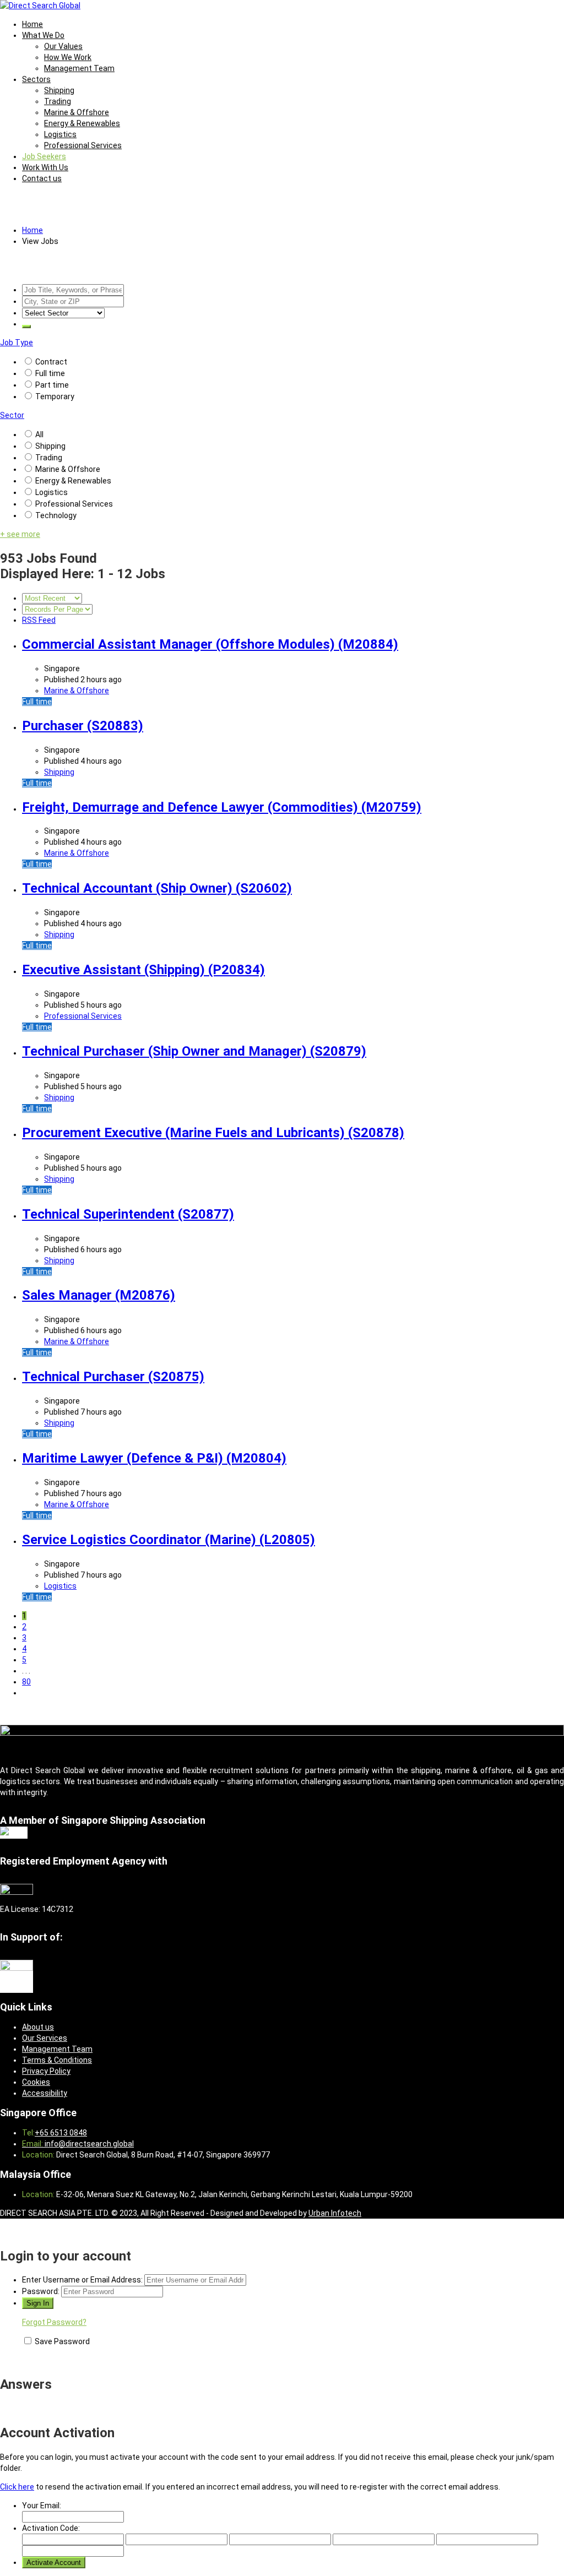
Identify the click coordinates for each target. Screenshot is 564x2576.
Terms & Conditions (57, 2060)
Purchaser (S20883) (83, 726)
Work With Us (45, 167)
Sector (12, 415)
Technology (56, 515)
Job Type (17, 343)
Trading (58, 101)
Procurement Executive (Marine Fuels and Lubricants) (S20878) (213, 1133)
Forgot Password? (54, 2322)
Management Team (79, 68)
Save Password (62, 2341)
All (39, 434)
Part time (52, 385)
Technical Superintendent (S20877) (128, 1214)
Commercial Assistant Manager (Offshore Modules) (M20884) (210, 644)
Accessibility (45, 2093)
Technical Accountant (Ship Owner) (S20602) (157, 888)
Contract (51, 362)
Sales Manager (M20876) (99, 1295)
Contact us (42, 178)
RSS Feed (39, 620)
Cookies (36, 2082)
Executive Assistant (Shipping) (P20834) (143, 970)
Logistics (60, 134)
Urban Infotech (335, 2213)
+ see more (20, 534)
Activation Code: (51, 2528)
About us (38, 2027)
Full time (50, 373)
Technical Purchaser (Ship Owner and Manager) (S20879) (194, 1051)
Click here (17, 2487)
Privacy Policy (46, 2071)
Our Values (63, 46)
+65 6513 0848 (61, 2133)
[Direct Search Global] (40, 6)
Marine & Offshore (77, 112)
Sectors (36, 79)
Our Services (45, 2038)
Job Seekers (44, 156)
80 (26, 1682)
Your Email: (42, 2506)
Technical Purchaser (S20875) (113, 1377)
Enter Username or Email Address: (82, 2280)
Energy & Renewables (82, 123)
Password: (41, 2291)
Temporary (55, 396)
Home (32, 24)
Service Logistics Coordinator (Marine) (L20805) (169, 1540)
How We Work (68, 57)
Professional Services (83, 145)
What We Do (43, 35)
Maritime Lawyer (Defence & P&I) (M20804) (154, 1458)
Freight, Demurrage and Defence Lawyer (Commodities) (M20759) (222, 807)
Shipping (59, 90)
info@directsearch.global (88, 2144)
